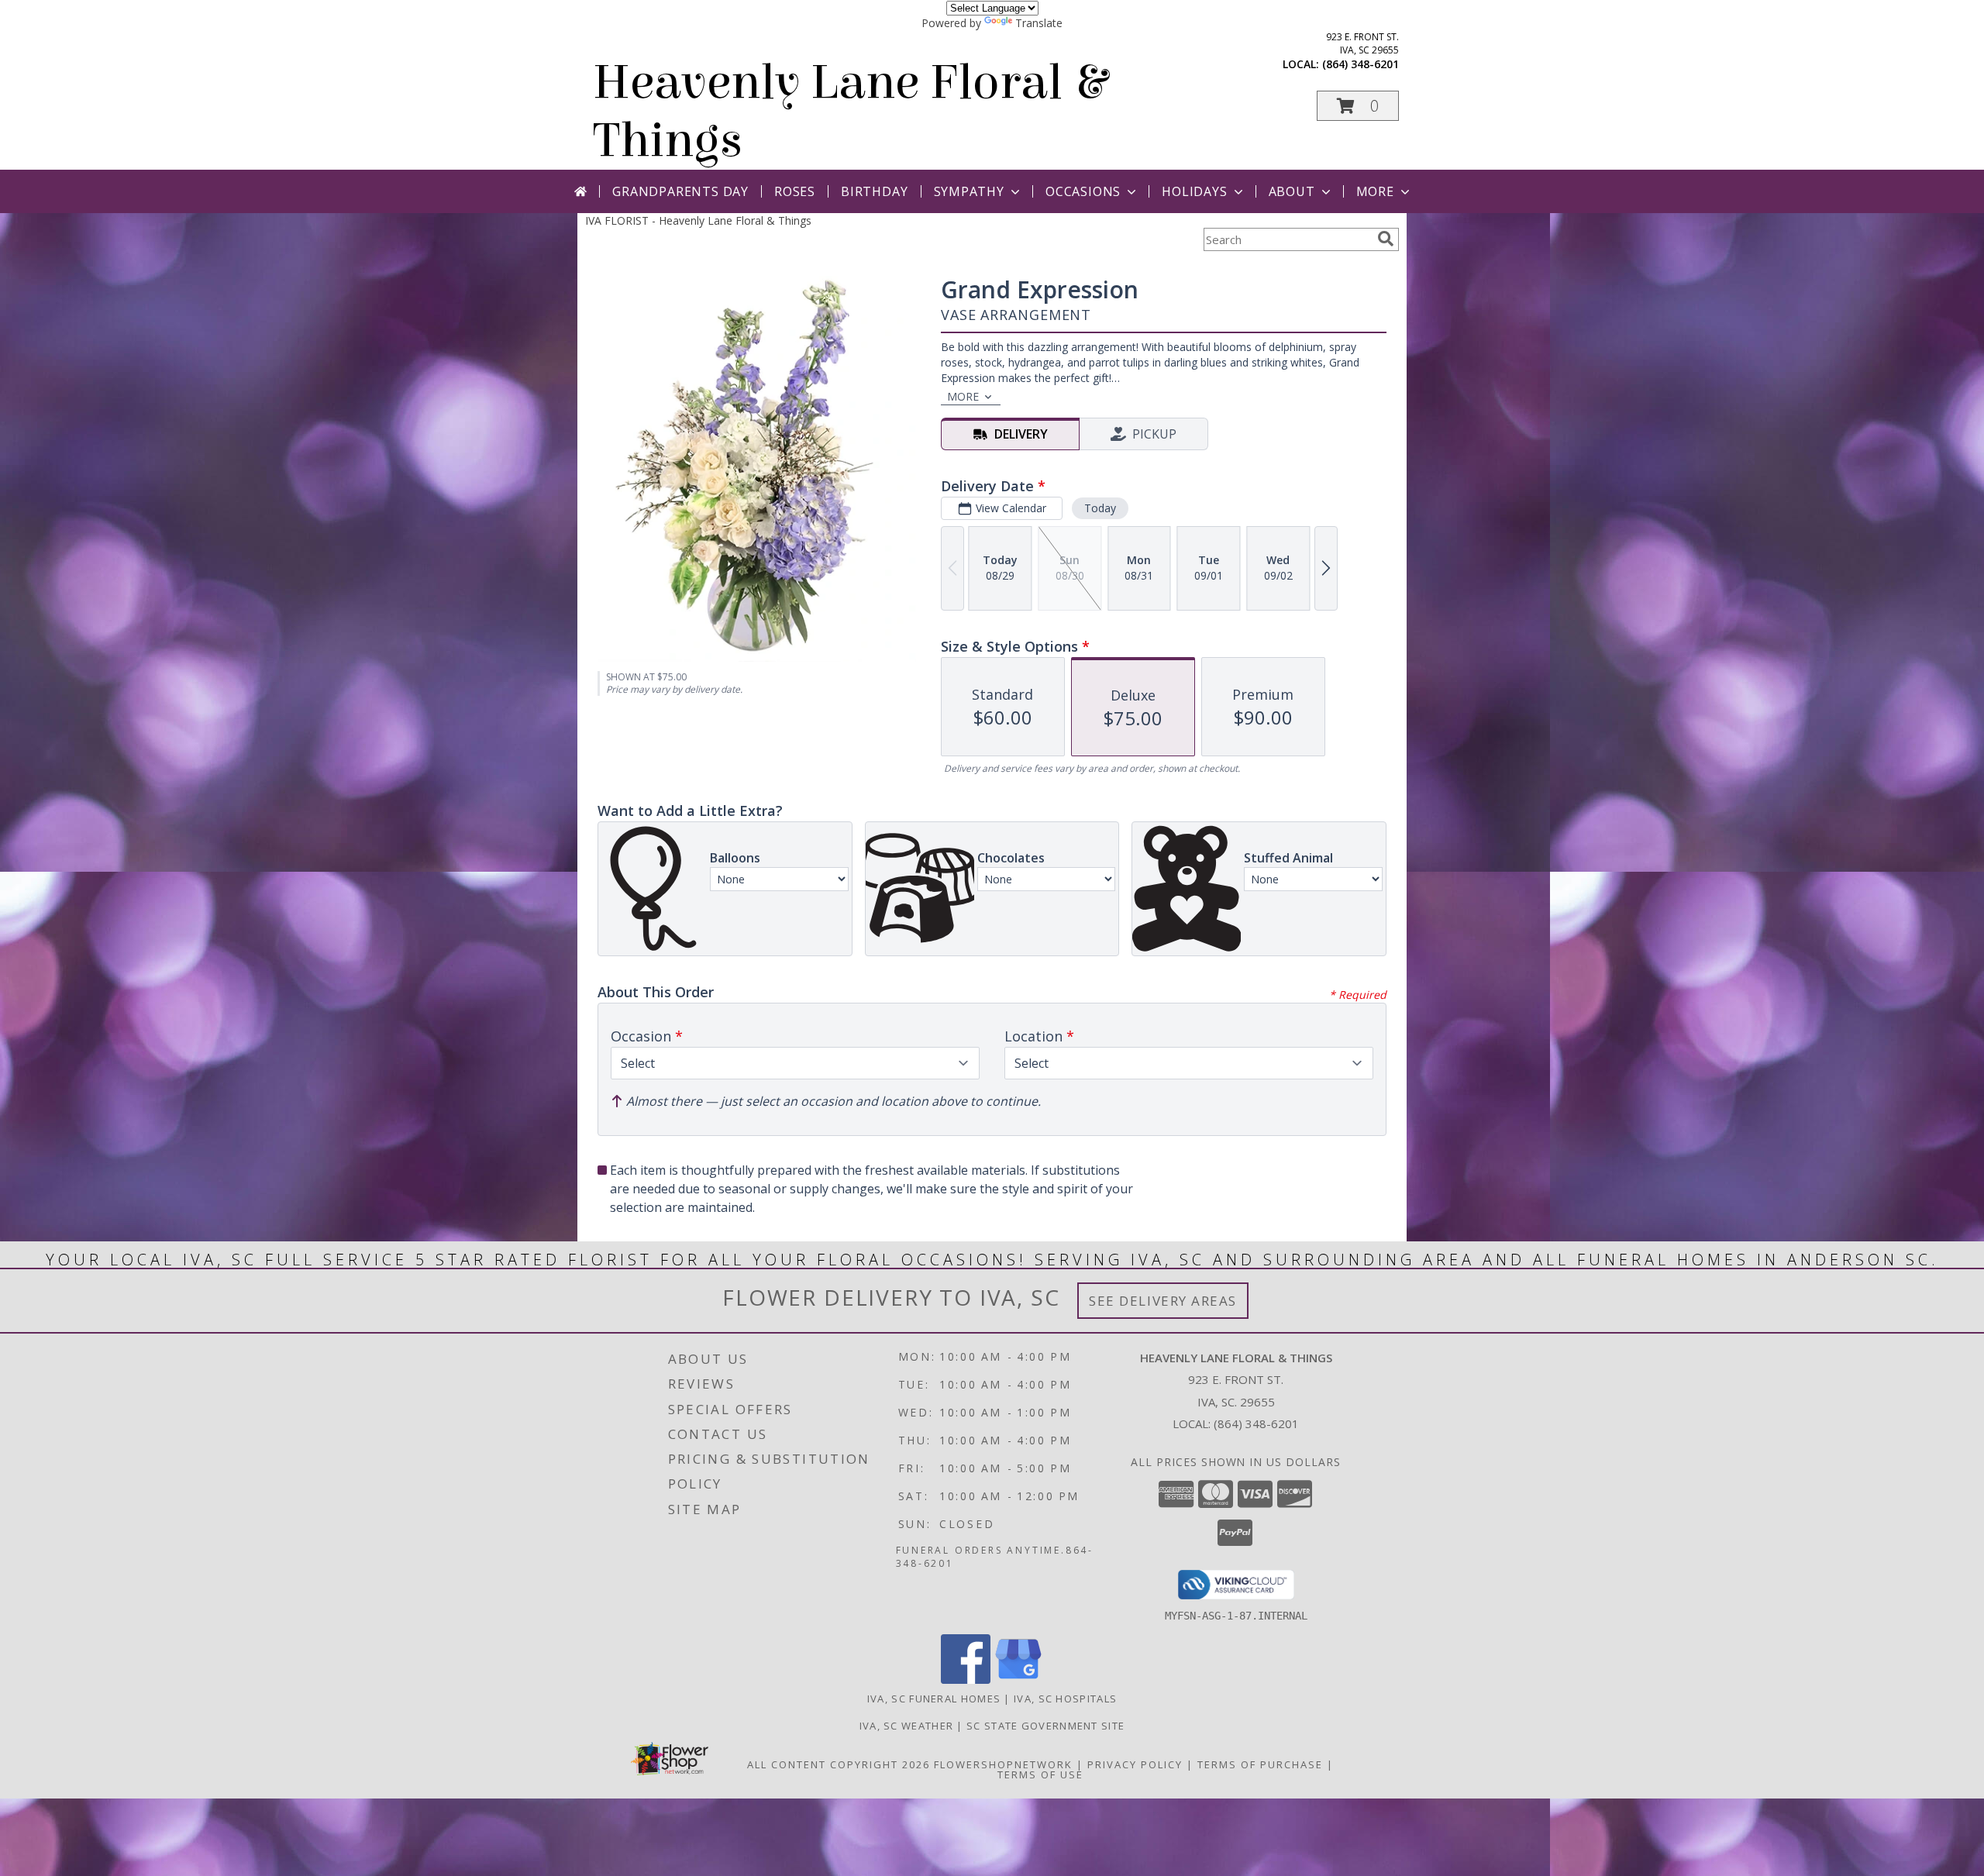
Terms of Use (1040, 1774)
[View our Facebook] (966, 1680)
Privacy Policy (1135, 1764)
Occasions (1083, 191)
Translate (1039, 23)
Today (1100, 508)
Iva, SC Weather (907, 1726)
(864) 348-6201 (1361, 64)
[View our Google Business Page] (1018, 1680)
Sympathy (969, 191)
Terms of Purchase (1260, 1764)
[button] (1358, 106)
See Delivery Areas (1163, 1301)
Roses (795, 191)
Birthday (874, 191)
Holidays (1194, 191)
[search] (1386, 239)
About (1292, 191)
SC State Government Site (1045, 1726)
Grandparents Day (680, 191)
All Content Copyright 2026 (839, 1764)
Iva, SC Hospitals (1065, 1699)
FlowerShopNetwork (1003, 1764)
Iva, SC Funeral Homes (934, 1699)
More (1375, 191)
